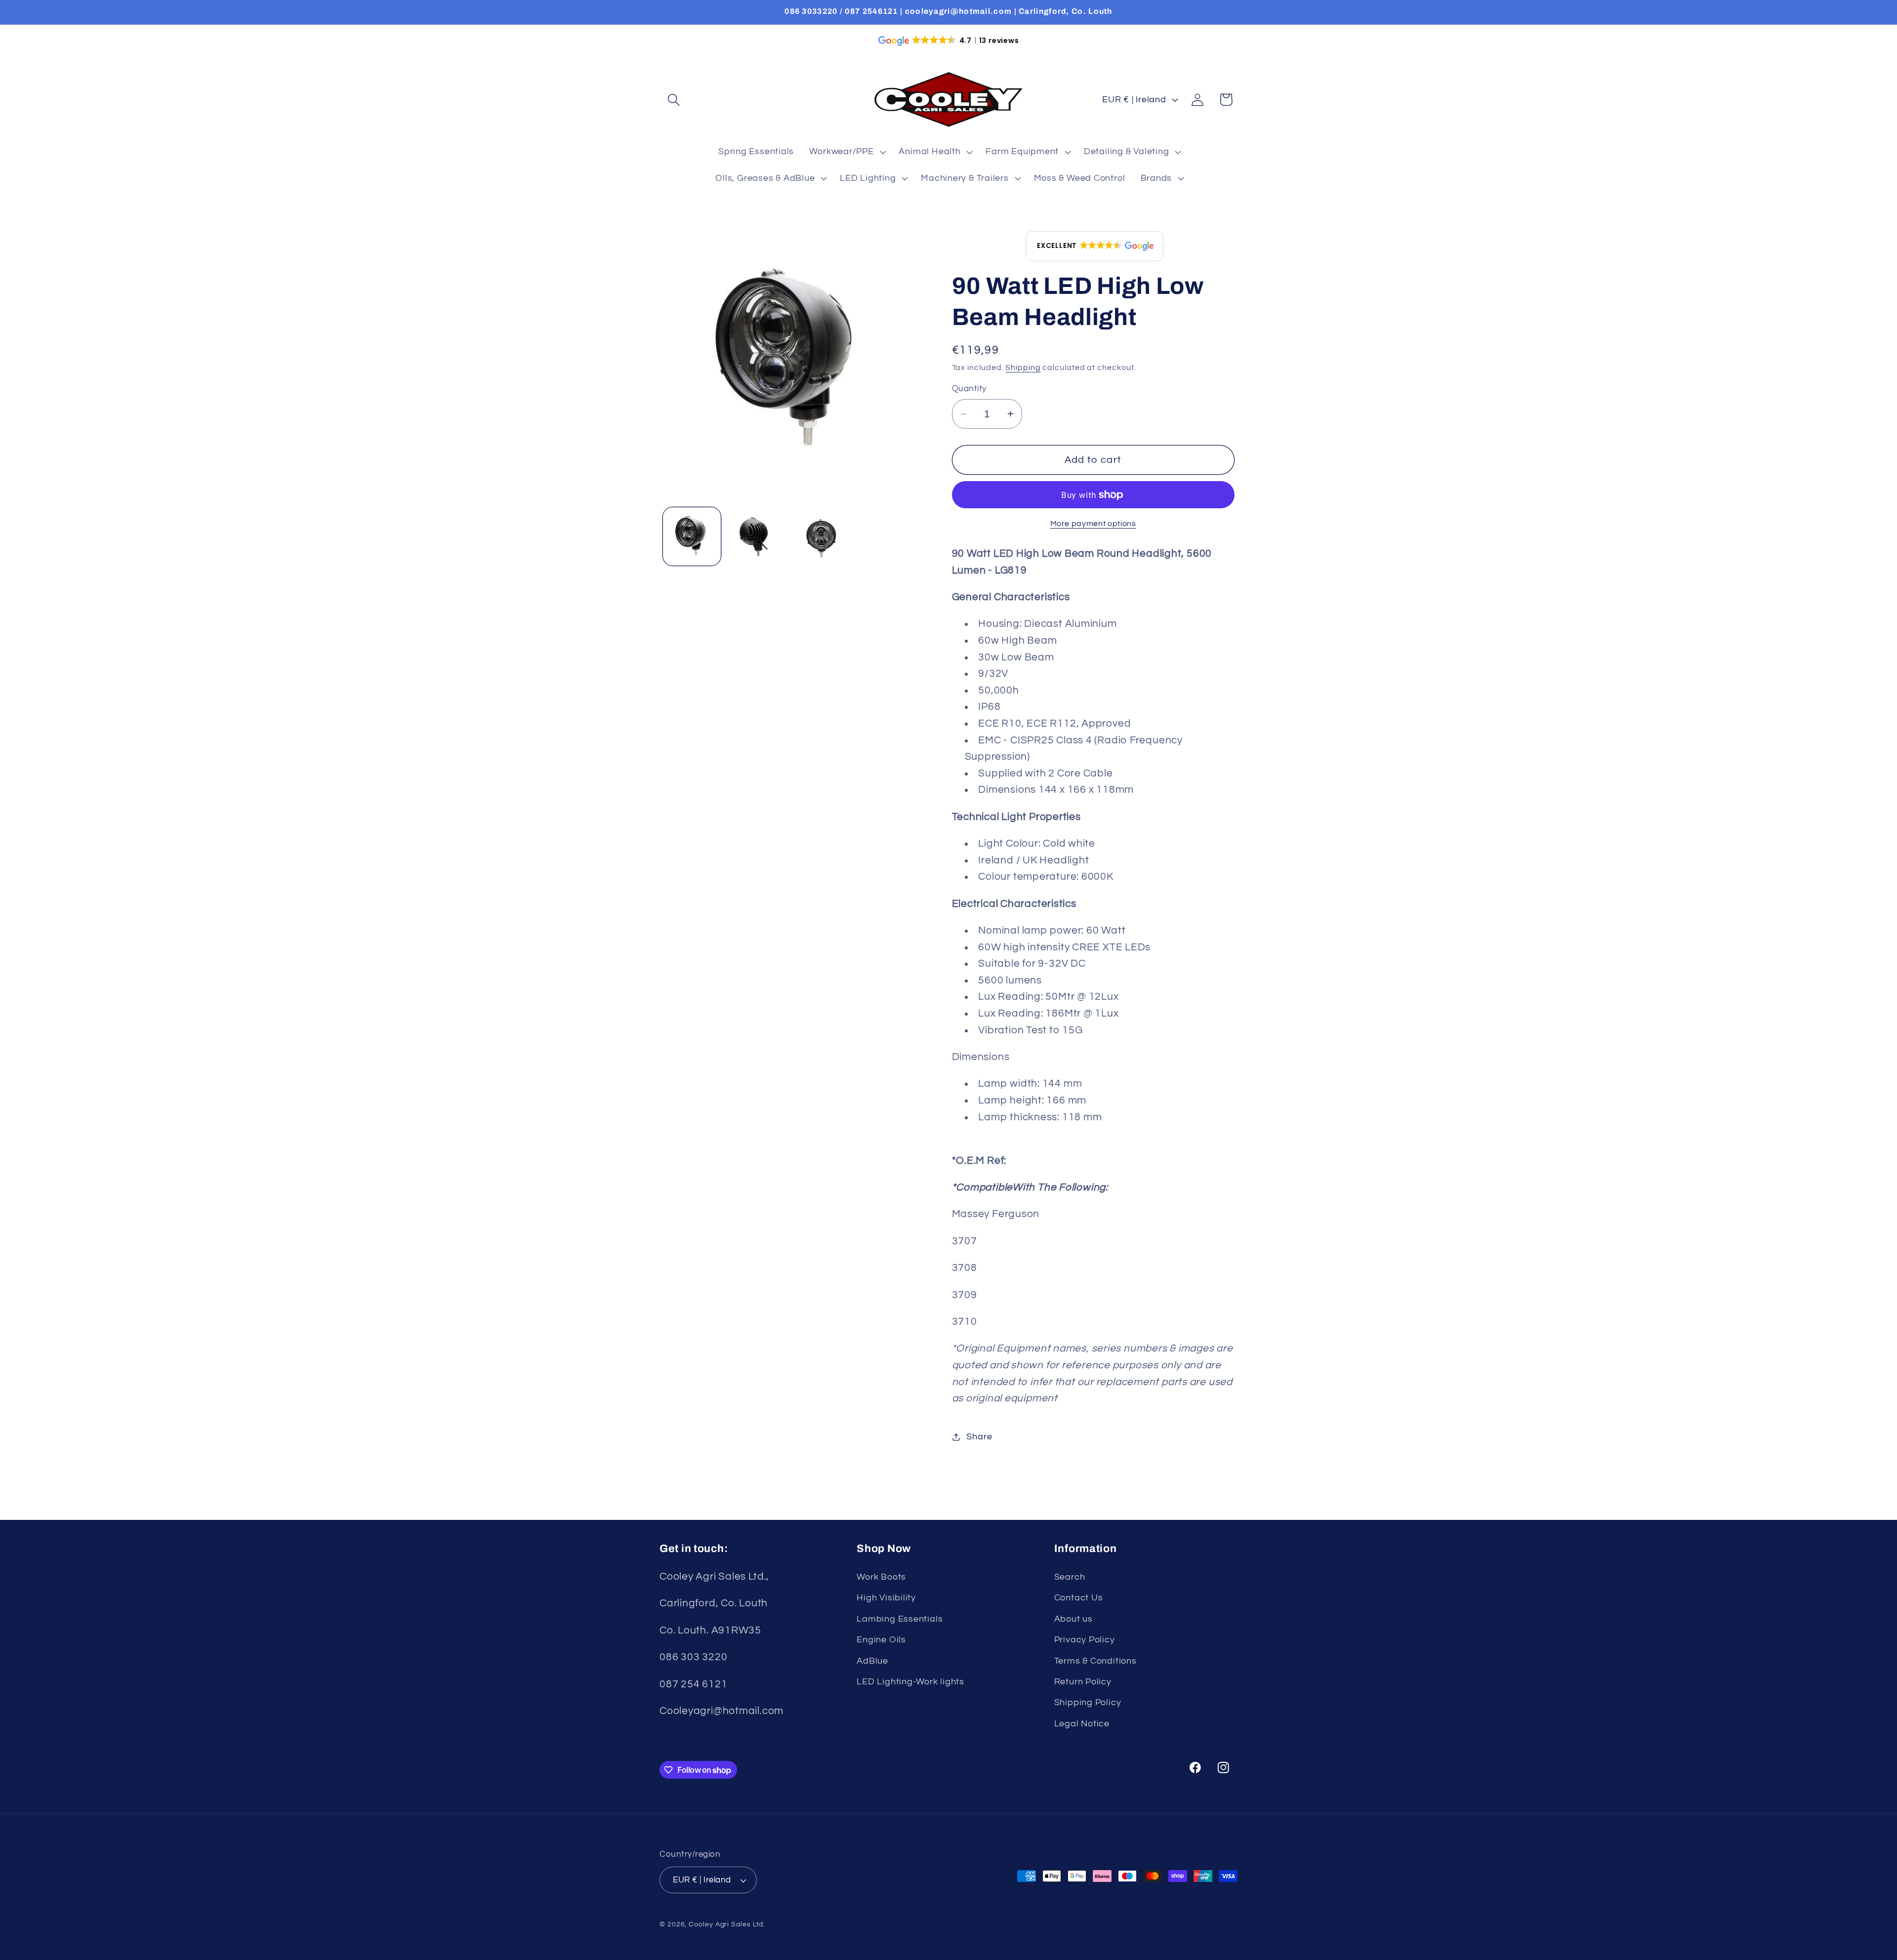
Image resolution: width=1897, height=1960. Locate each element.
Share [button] (979, 1437)
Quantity (969, 389)
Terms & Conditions (1095, 1661)
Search (1070, 1577)
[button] (674, 100)
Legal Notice (1082, 1724)
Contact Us (1079, 1598)
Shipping (1023, 367)
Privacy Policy (1085, 1640)
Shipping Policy (1088, 1702)
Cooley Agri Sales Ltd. (727, 1924)
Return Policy (1083, 1682)
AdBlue (872, 1661)
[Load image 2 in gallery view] (756, 536)
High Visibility (886, 1598)
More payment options (1093, 524)
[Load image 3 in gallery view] (821, 536)
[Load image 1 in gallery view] (692, 536)
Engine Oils (881, 1640)
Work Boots (881, 1577)
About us (1073, 1619)
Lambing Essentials (900, 1619)
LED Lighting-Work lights (910, 1682)
